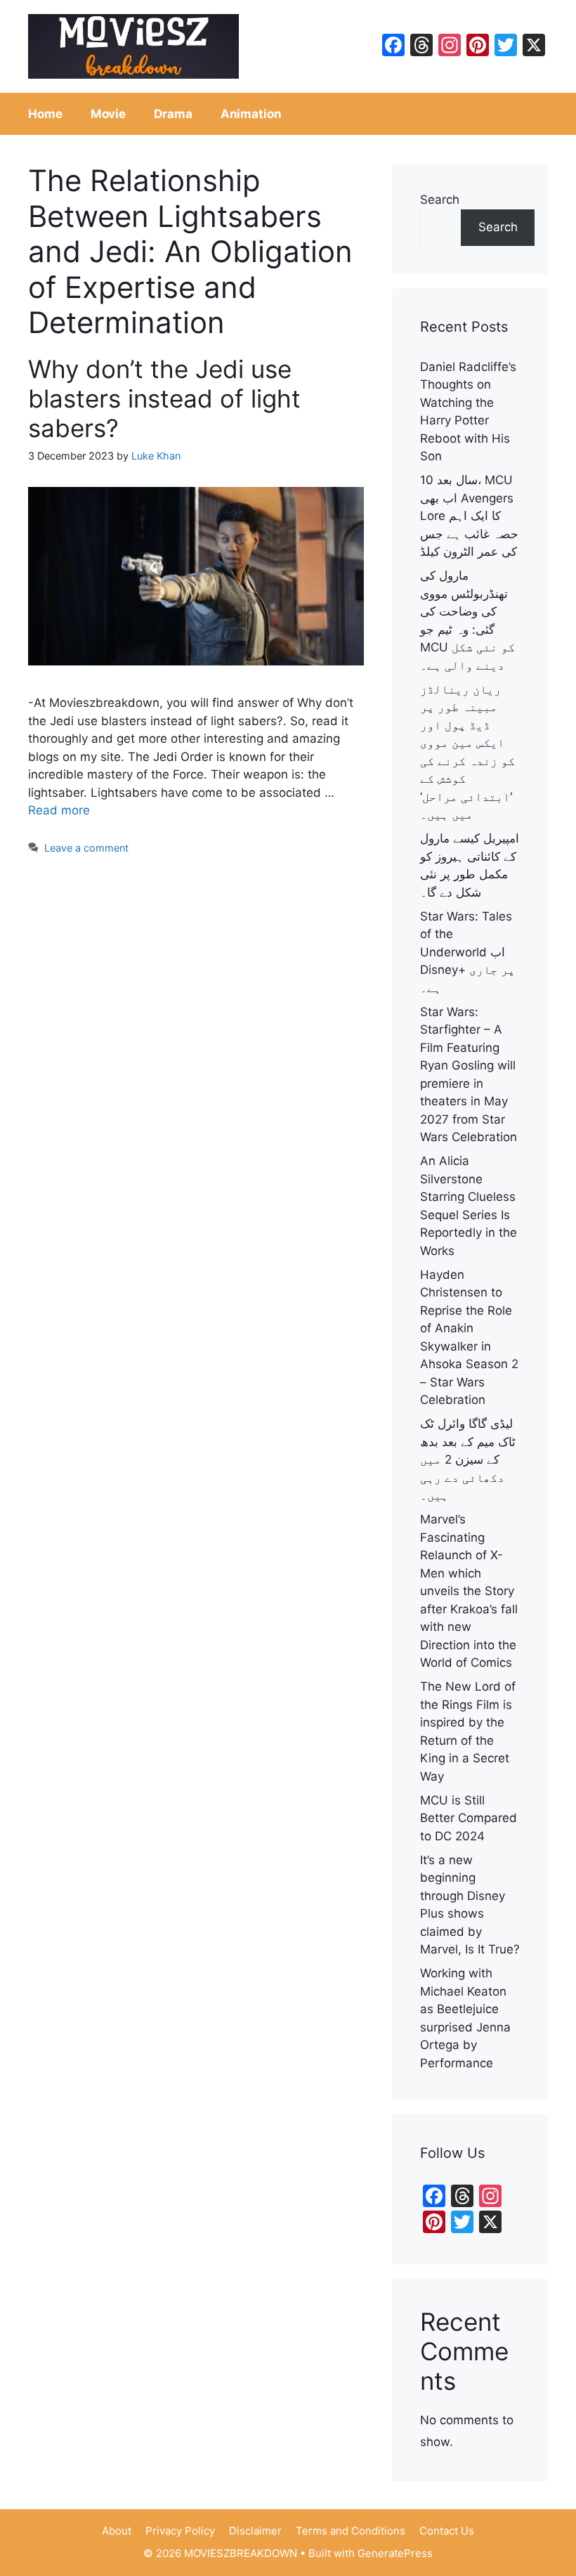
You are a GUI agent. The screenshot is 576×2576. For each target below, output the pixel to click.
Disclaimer (255, 2531)
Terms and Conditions (351, 2531)
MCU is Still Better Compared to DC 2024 (469, 1818)
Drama (173, 114)
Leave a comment (86, 848)
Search (440, 200)
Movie (109, 114)
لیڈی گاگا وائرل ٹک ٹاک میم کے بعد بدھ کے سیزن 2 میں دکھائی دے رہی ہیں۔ (468, 1459)
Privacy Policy (180, 2531)
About (117, 2531)
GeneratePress (395, 2553)
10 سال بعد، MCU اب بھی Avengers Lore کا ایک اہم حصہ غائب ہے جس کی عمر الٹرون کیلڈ (469, 516)
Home (45, 114)
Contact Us (447, 2531)
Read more (59, 810)
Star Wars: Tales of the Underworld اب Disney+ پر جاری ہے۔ (467, 952)
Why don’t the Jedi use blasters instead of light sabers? (164, 398)
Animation (251, 114)
